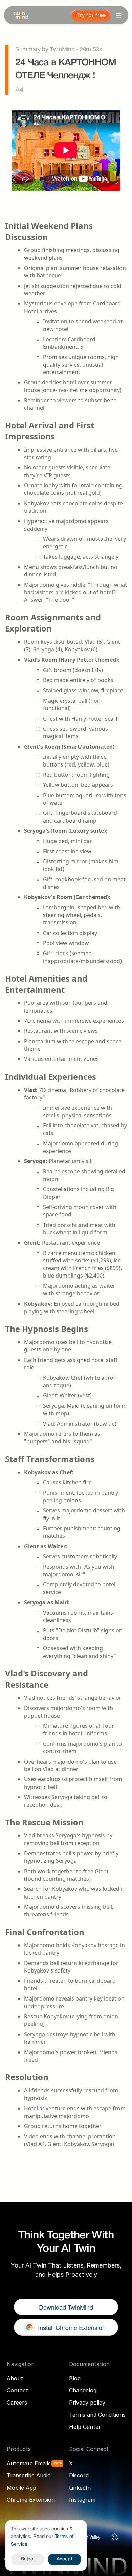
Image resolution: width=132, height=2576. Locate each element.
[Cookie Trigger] (115, 2537)
